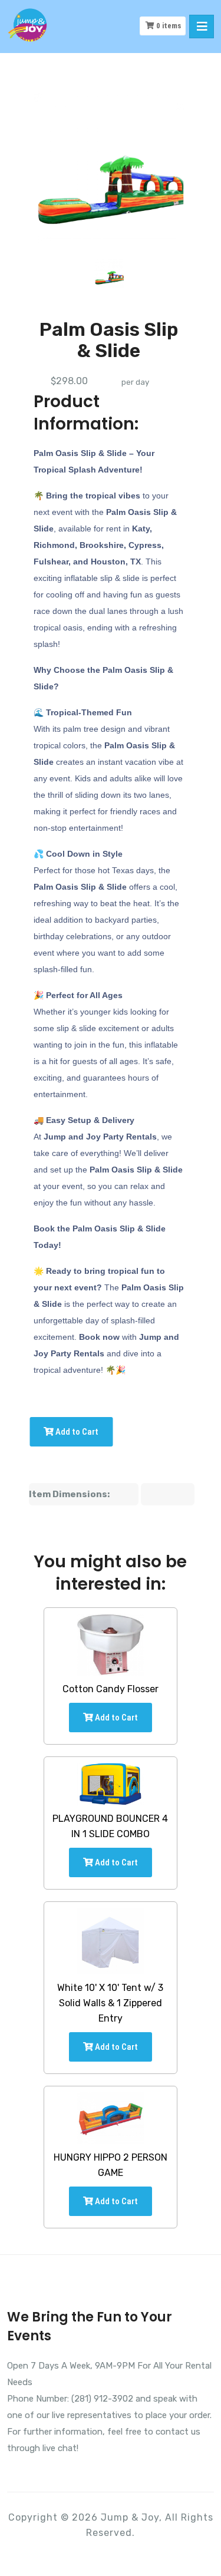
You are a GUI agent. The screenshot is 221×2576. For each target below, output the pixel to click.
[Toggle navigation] (202, 27)
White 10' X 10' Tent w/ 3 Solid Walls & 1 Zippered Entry (110, 2003)
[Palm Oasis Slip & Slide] (109, 273)
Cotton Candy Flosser (111, 1689)
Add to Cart (76, 1432)
